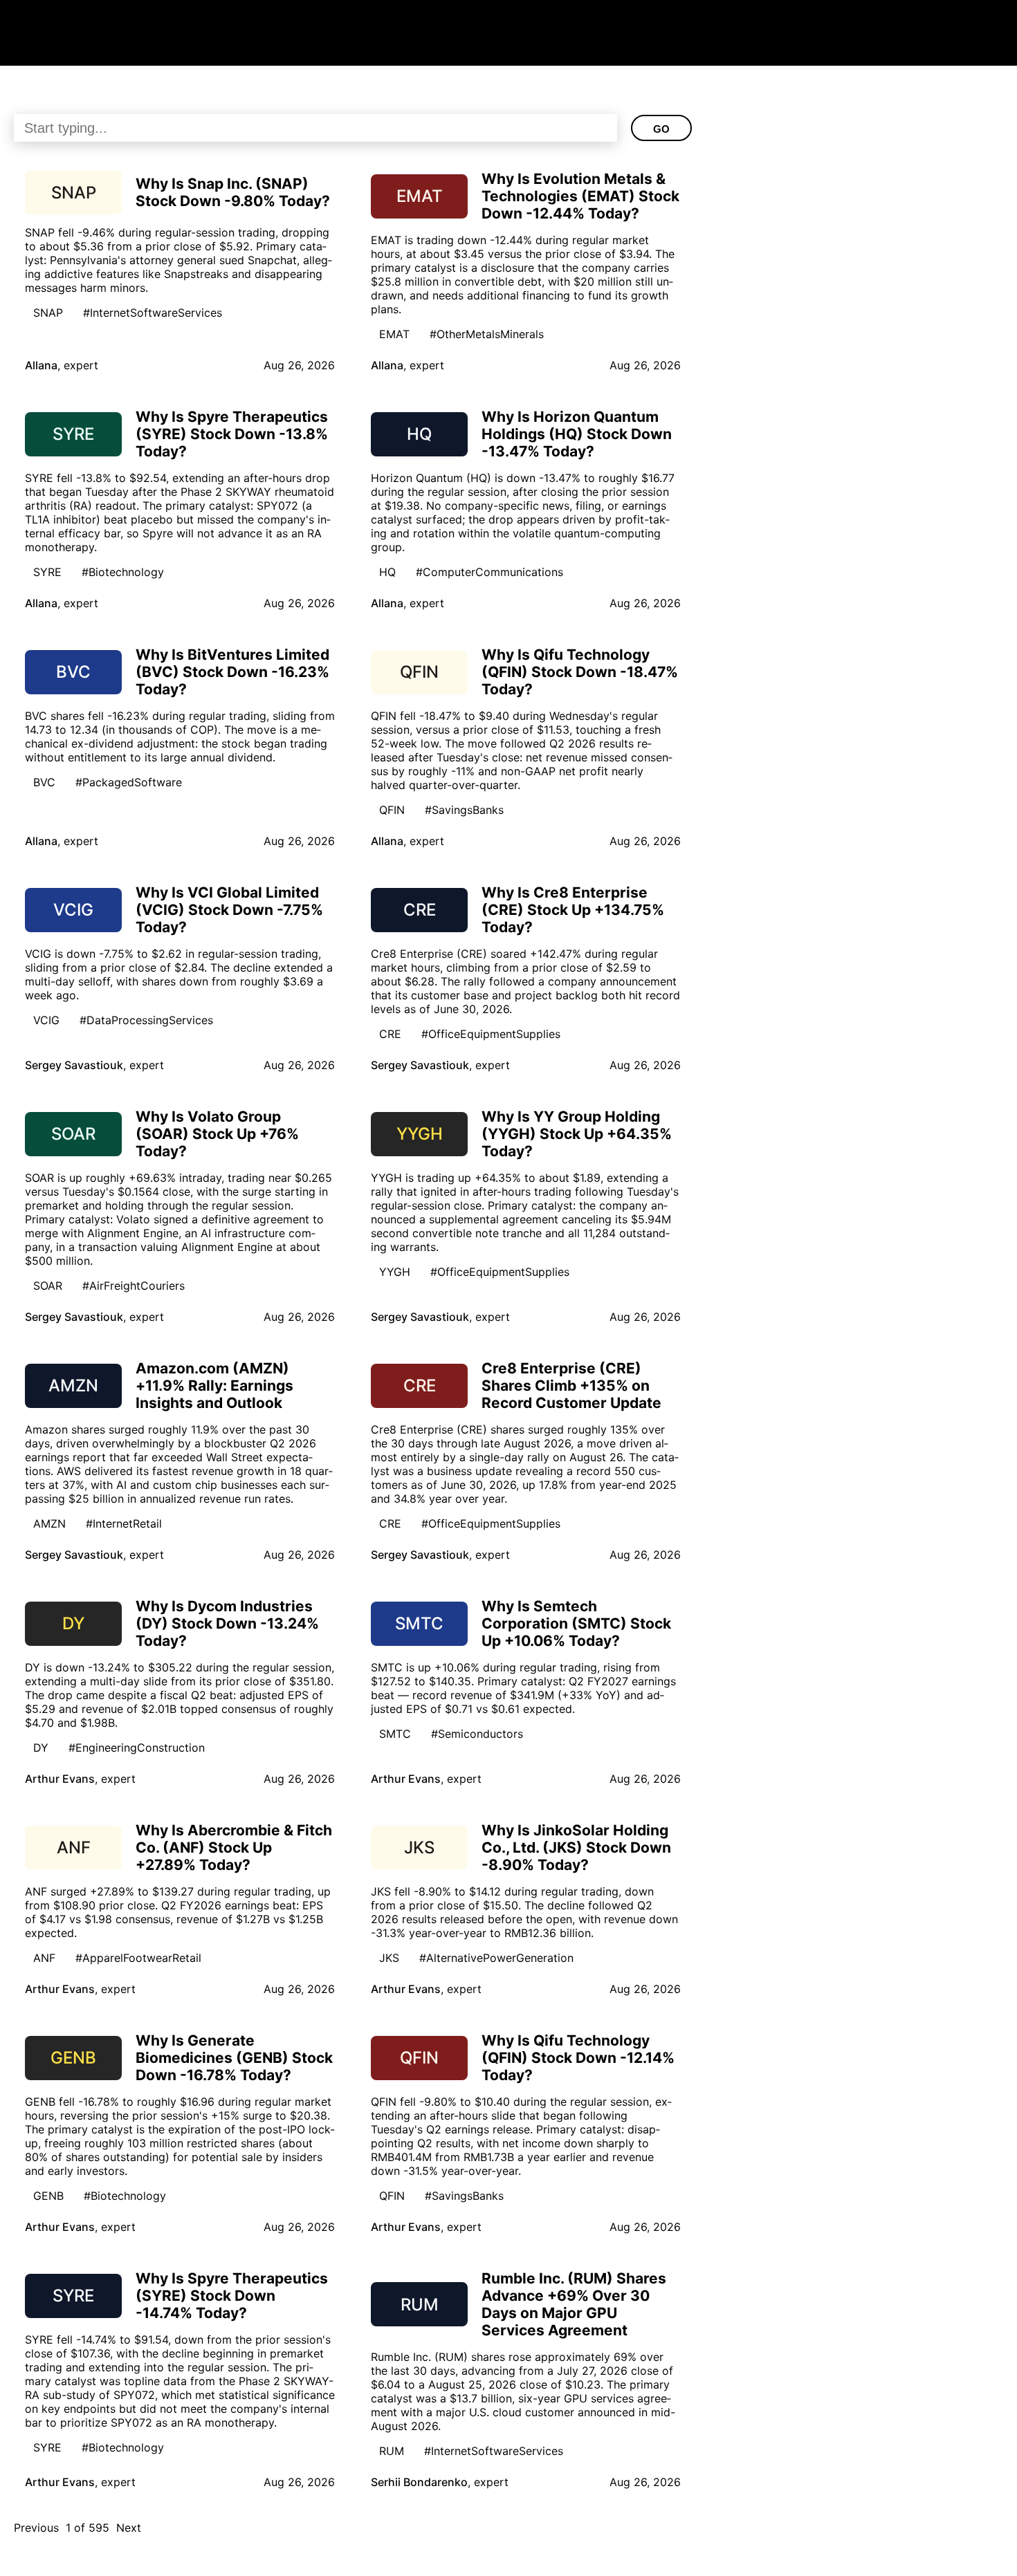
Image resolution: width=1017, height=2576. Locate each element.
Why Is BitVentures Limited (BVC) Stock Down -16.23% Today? (232, 672)
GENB (48, 2196)
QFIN (392, 810)
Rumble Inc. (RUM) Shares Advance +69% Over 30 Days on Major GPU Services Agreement (574, 2304)
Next (129, 2528)
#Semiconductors (477, 1734)
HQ (387, 572)
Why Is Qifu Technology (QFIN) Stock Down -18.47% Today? (580, 672)
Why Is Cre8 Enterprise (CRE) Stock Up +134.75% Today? (573, 910)
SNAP (48, 313)
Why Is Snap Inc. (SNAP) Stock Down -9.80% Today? (233, 192)
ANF (44, 1958)
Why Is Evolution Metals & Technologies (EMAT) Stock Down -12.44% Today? (580, 196)
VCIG (46, 1020)
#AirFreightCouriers (134, 1286)
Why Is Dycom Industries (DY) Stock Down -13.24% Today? (227, 1623)
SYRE (47, 572)
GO (661, 129)
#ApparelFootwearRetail (138, 1958)
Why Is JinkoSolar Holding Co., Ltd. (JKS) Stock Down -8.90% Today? (576, 1847)
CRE (390, 1034)
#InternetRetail (124, 1523)
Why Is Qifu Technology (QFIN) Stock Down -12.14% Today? (578, 2058)
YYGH (395, 1272)
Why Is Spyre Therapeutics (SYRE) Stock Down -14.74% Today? (232, 2296)
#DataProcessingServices (146, 1020)
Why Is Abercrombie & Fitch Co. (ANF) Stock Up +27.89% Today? (234, 1847)
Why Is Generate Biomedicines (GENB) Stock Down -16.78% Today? (234, 2058)
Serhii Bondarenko (419, 2482)
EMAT (394, 334)
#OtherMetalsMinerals (487, 334)
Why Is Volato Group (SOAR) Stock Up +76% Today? (217, 1134)
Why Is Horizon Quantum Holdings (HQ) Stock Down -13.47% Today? (577, 434)
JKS (389, 1958)
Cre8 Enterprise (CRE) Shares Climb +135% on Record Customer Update (571, 1386)
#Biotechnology (123, 572)
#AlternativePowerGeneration (496, 1958)
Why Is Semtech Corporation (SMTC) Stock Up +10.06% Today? (576, 1623)
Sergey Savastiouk (74, 1065)
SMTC (395, 1734)
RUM (392, 2451)
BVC (44, 782)
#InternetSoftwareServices (153, 313)
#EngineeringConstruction (137, 1748)
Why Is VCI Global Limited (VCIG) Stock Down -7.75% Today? (229, 910)
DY (41, 1748)
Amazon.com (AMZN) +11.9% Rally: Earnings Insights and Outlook (214, 1386)
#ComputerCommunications (489, 572)
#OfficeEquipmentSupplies (491, 1034)
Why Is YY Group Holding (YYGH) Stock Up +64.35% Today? (577, 1134)
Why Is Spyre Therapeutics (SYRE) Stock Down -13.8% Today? (232, 434)
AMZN (49, 1523)
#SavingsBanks (464, 810)
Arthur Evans (60, 1779)
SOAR (48, 1286)
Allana (41, 365)
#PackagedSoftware (129, 782)
